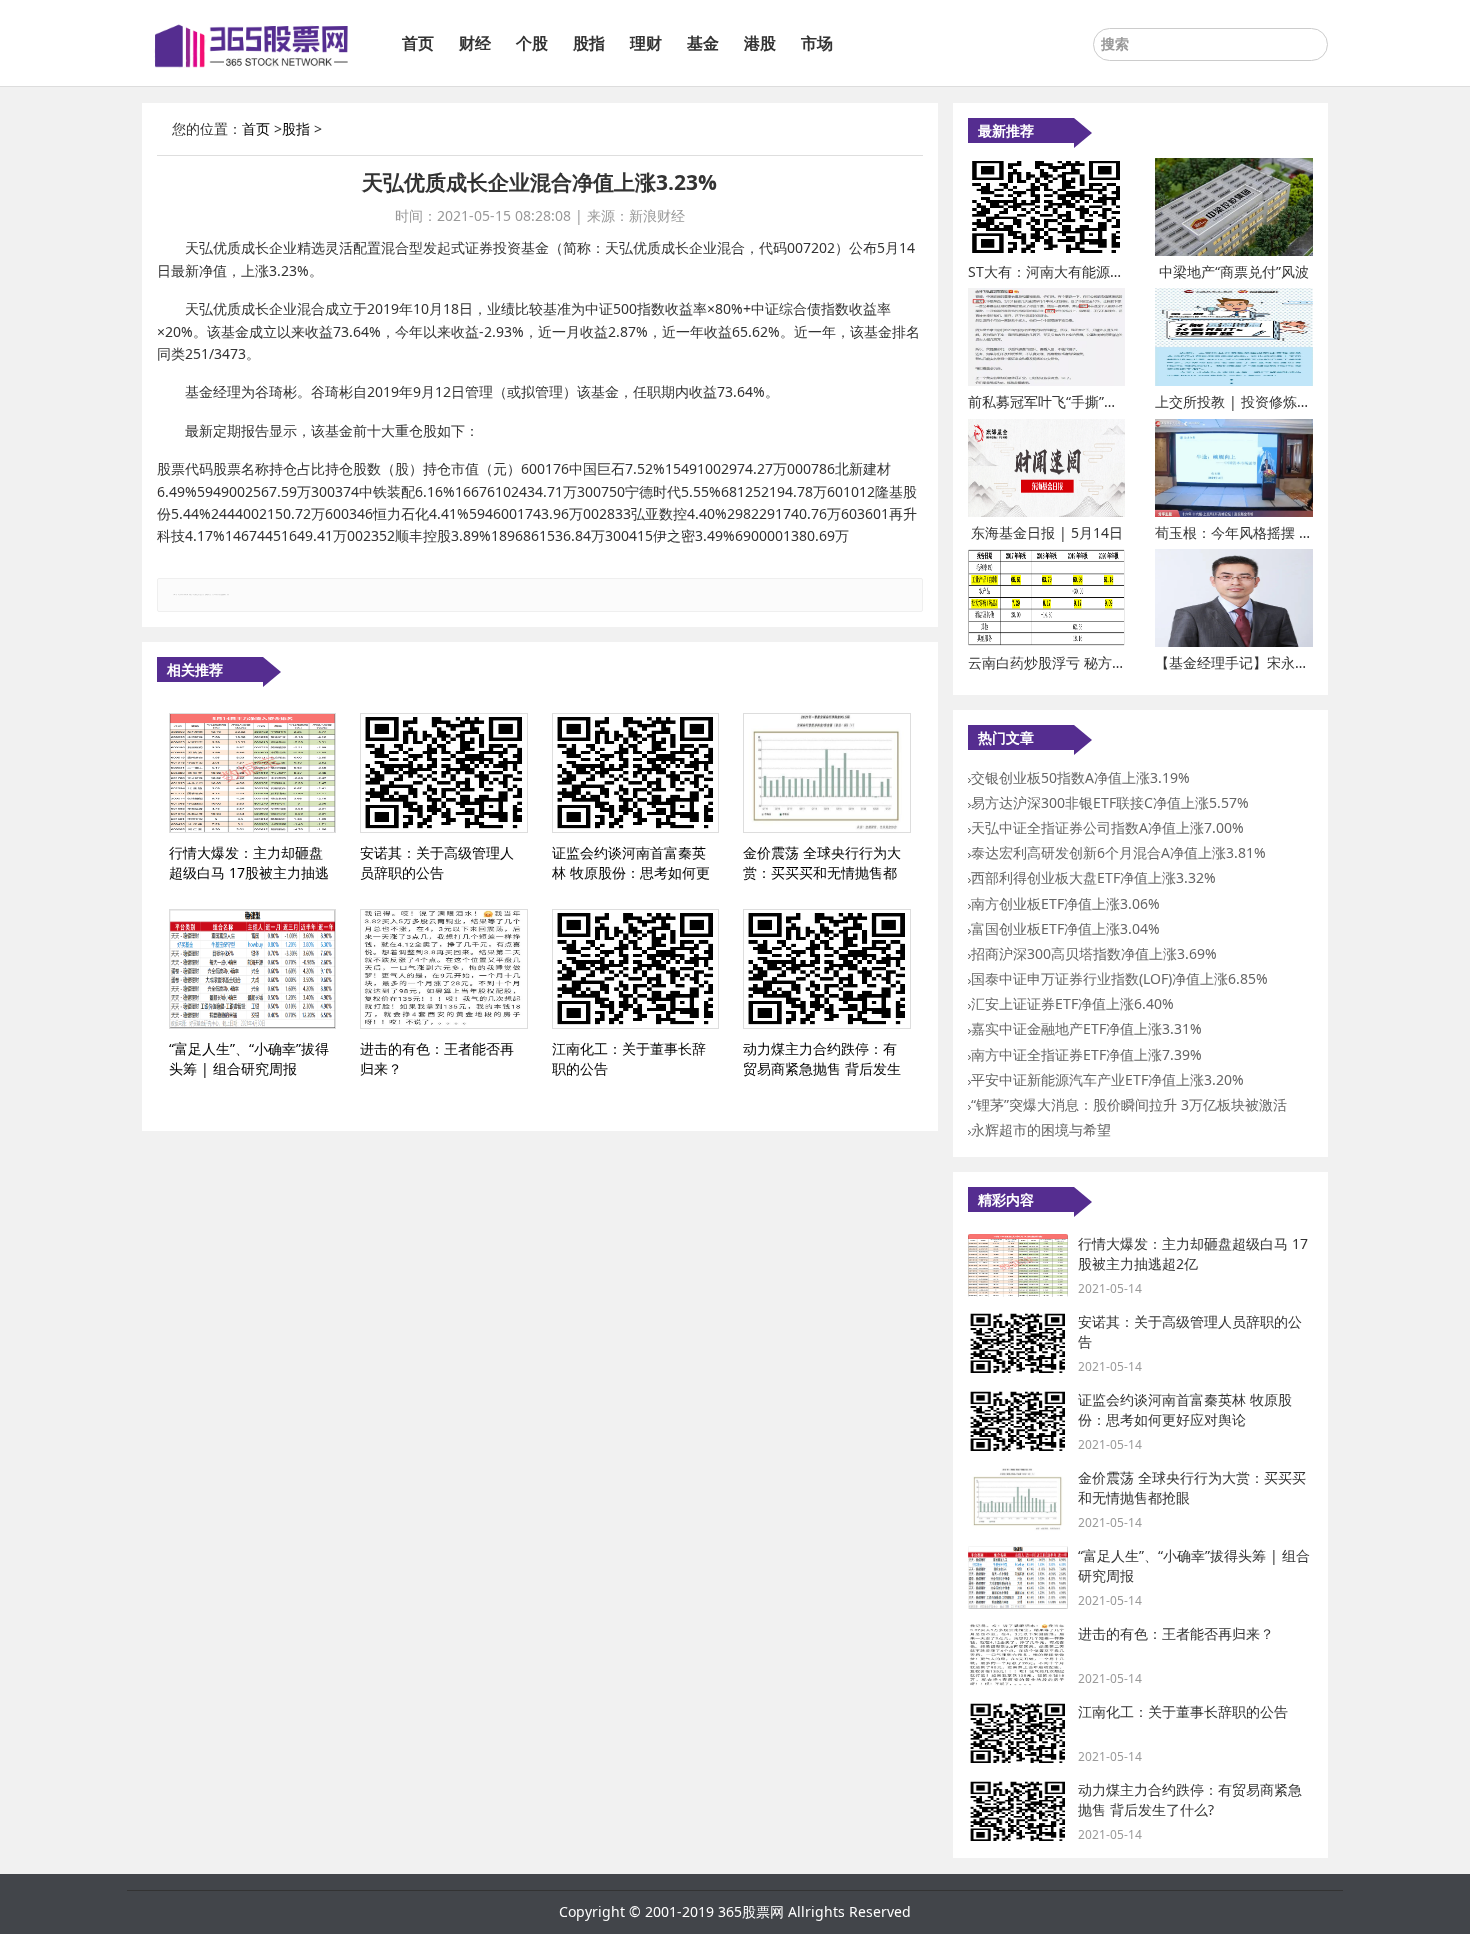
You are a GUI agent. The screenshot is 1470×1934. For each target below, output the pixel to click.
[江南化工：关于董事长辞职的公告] (635, 969)
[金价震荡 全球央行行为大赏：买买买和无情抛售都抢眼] (826, 773)
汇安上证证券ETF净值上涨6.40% (1072, 1003)
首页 (418, 43)
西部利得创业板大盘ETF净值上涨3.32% (1093, 877)
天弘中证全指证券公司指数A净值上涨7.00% (1107, 827)
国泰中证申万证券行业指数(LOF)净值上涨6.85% (1119, 978)
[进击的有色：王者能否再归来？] (443, 969)
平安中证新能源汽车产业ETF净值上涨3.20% (1107, 1079)
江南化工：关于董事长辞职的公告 (1183, 1711)
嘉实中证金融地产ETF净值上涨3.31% (1086, 1028)
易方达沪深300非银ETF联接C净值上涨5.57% (1110, 802)
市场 (817, 43)
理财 (646, 43)
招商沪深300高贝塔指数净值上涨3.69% (1094, 953)
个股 (532, 43)
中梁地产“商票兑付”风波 (1234, 271)
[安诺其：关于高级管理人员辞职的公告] (443, 773)
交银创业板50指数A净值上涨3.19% (1080, 777)
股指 (589, 43)
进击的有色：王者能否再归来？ (1176, 1633)
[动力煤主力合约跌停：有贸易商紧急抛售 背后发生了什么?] (826, 969)
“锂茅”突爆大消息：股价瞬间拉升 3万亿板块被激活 (1129, 1104)
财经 (475, 43)
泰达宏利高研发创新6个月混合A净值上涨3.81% (1118, 852)
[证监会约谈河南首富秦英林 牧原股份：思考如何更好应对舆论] (635, 773)
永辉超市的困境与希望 (1041, 1129)
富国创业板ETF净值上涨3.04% (1065, 928)
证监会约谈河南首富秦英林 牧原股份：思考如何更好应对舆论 (1185, 1409)
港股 (760, 43)
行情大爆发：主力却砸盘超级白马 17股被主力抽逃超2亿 (1193, 1253)
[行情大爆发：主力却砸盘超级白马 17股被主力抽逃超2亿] (252, 773)
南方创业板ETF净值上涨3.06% (1065, 903)
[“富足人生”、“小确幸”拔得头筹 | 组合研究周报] (252, 969)
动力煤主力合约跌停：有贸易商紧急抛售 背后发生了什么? (1190, 1799)
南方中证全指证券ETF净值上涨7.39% (1086, 1054)
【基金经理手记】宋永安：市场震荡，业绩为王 (1302, 662)
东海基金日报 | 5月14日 (1047, 532)
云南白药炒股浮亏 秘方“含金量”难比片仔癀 (1101, 662)
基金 (703, 43)
